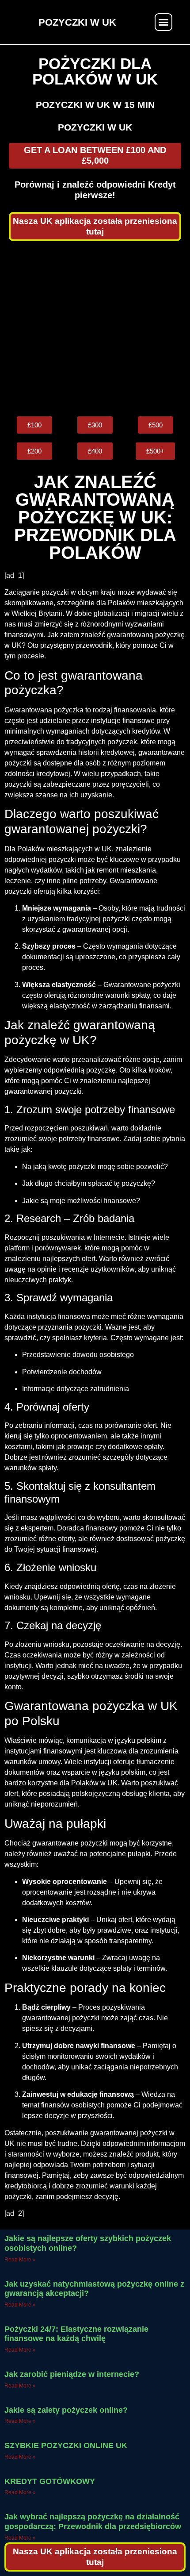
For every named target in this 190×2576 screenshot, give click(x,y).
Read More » (20, 2260)
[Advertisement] (95, 329)
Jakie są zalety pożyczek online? (66, 2410)
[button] (163, 22)
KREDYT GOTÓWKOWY (50, 2481)
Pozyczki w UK (95, 127)
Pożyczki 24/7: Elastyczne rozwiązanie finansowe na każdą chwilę (76, 2334)
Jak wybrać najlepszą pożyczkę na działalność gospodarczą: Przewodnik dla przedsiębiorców (93, 2522)
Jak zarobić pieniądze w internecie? (72, 2374)
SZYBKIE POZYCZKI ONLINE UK (66, 2445)
